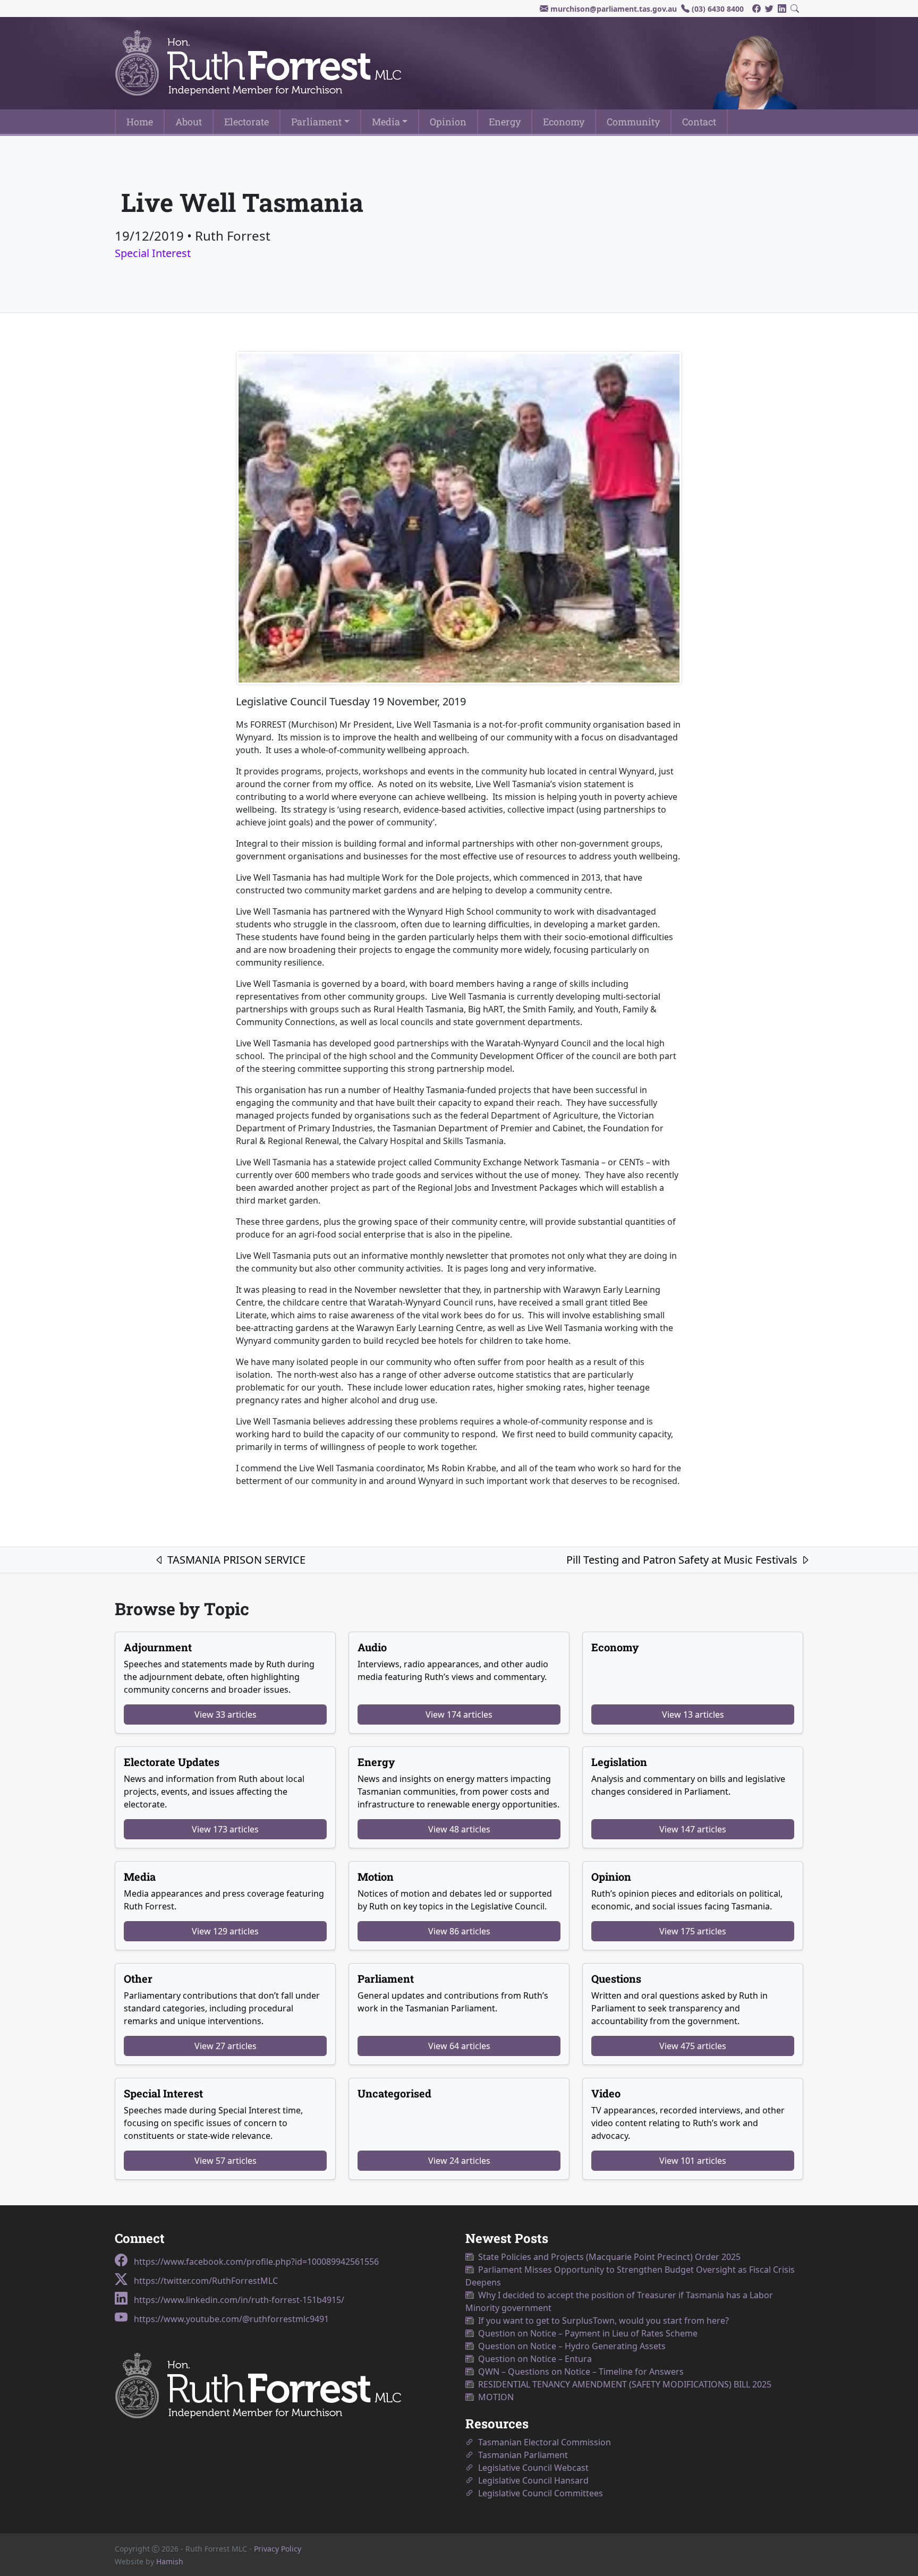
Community (633, 122)
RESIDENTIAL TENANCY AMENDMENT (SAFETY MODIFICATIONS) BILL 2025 (623, 2384)
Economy (564, 122)
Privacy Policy (278, 2549)
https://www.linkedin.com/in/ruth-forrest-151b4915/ (238, 2300)
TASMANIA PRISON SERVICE (235, 1560)
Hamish (170, 2561)
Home (140, 122)
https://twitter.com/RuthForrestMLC (205, 2281)
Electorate (246, 122)
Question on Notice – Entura (533, 2359)
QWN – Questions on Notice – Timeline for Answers (579, 2372)
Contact (699, 122)
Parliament (316, 122)
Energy (505, 122)
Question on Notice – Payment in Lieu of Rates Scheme (586, 2333)
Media (386, 122)
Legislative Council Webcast (531, 2468)
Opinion (448, 122)
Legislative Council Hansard (531, 2480)
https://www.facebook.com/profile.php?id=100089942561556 (255, 2262)
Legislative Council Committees (538, 2493)
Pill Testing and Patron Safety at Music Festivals (683, 1560)
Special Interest (153, 253)
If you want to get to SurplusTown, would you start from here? (601, 2321)
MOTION (494, 2397)
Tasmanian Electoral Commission (542, 2442)
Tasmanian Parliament (521, 2455)
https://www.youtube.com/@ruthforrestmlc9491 (230, 2319)
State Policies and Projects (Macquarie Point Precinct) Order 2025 (607, 2257)
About (189, 122)
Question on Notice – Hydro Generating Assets (570, 2346)
